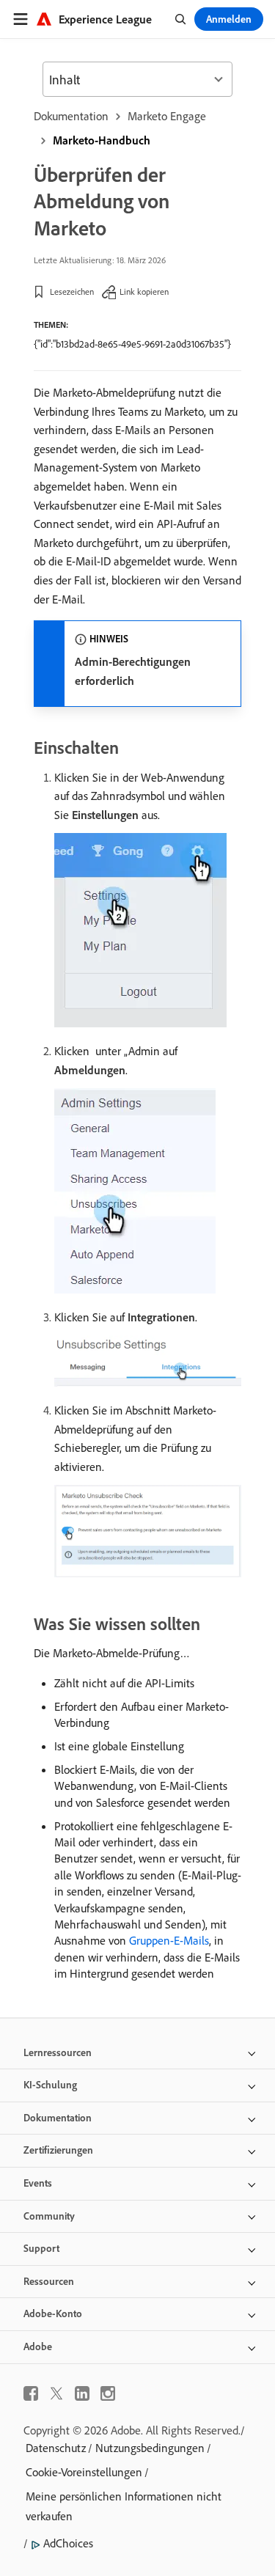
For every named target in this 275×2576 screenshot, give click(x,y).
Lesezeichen (72, 291)
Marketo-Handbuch (102, 140)
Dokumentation (71, 116)
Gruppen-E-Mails (169, 1940)
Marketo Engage (167, 116)
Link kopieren (144, 291)
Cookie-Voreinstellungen (84, 2472)
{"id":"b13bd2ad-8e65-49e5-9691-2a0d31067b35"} (132, 344)
